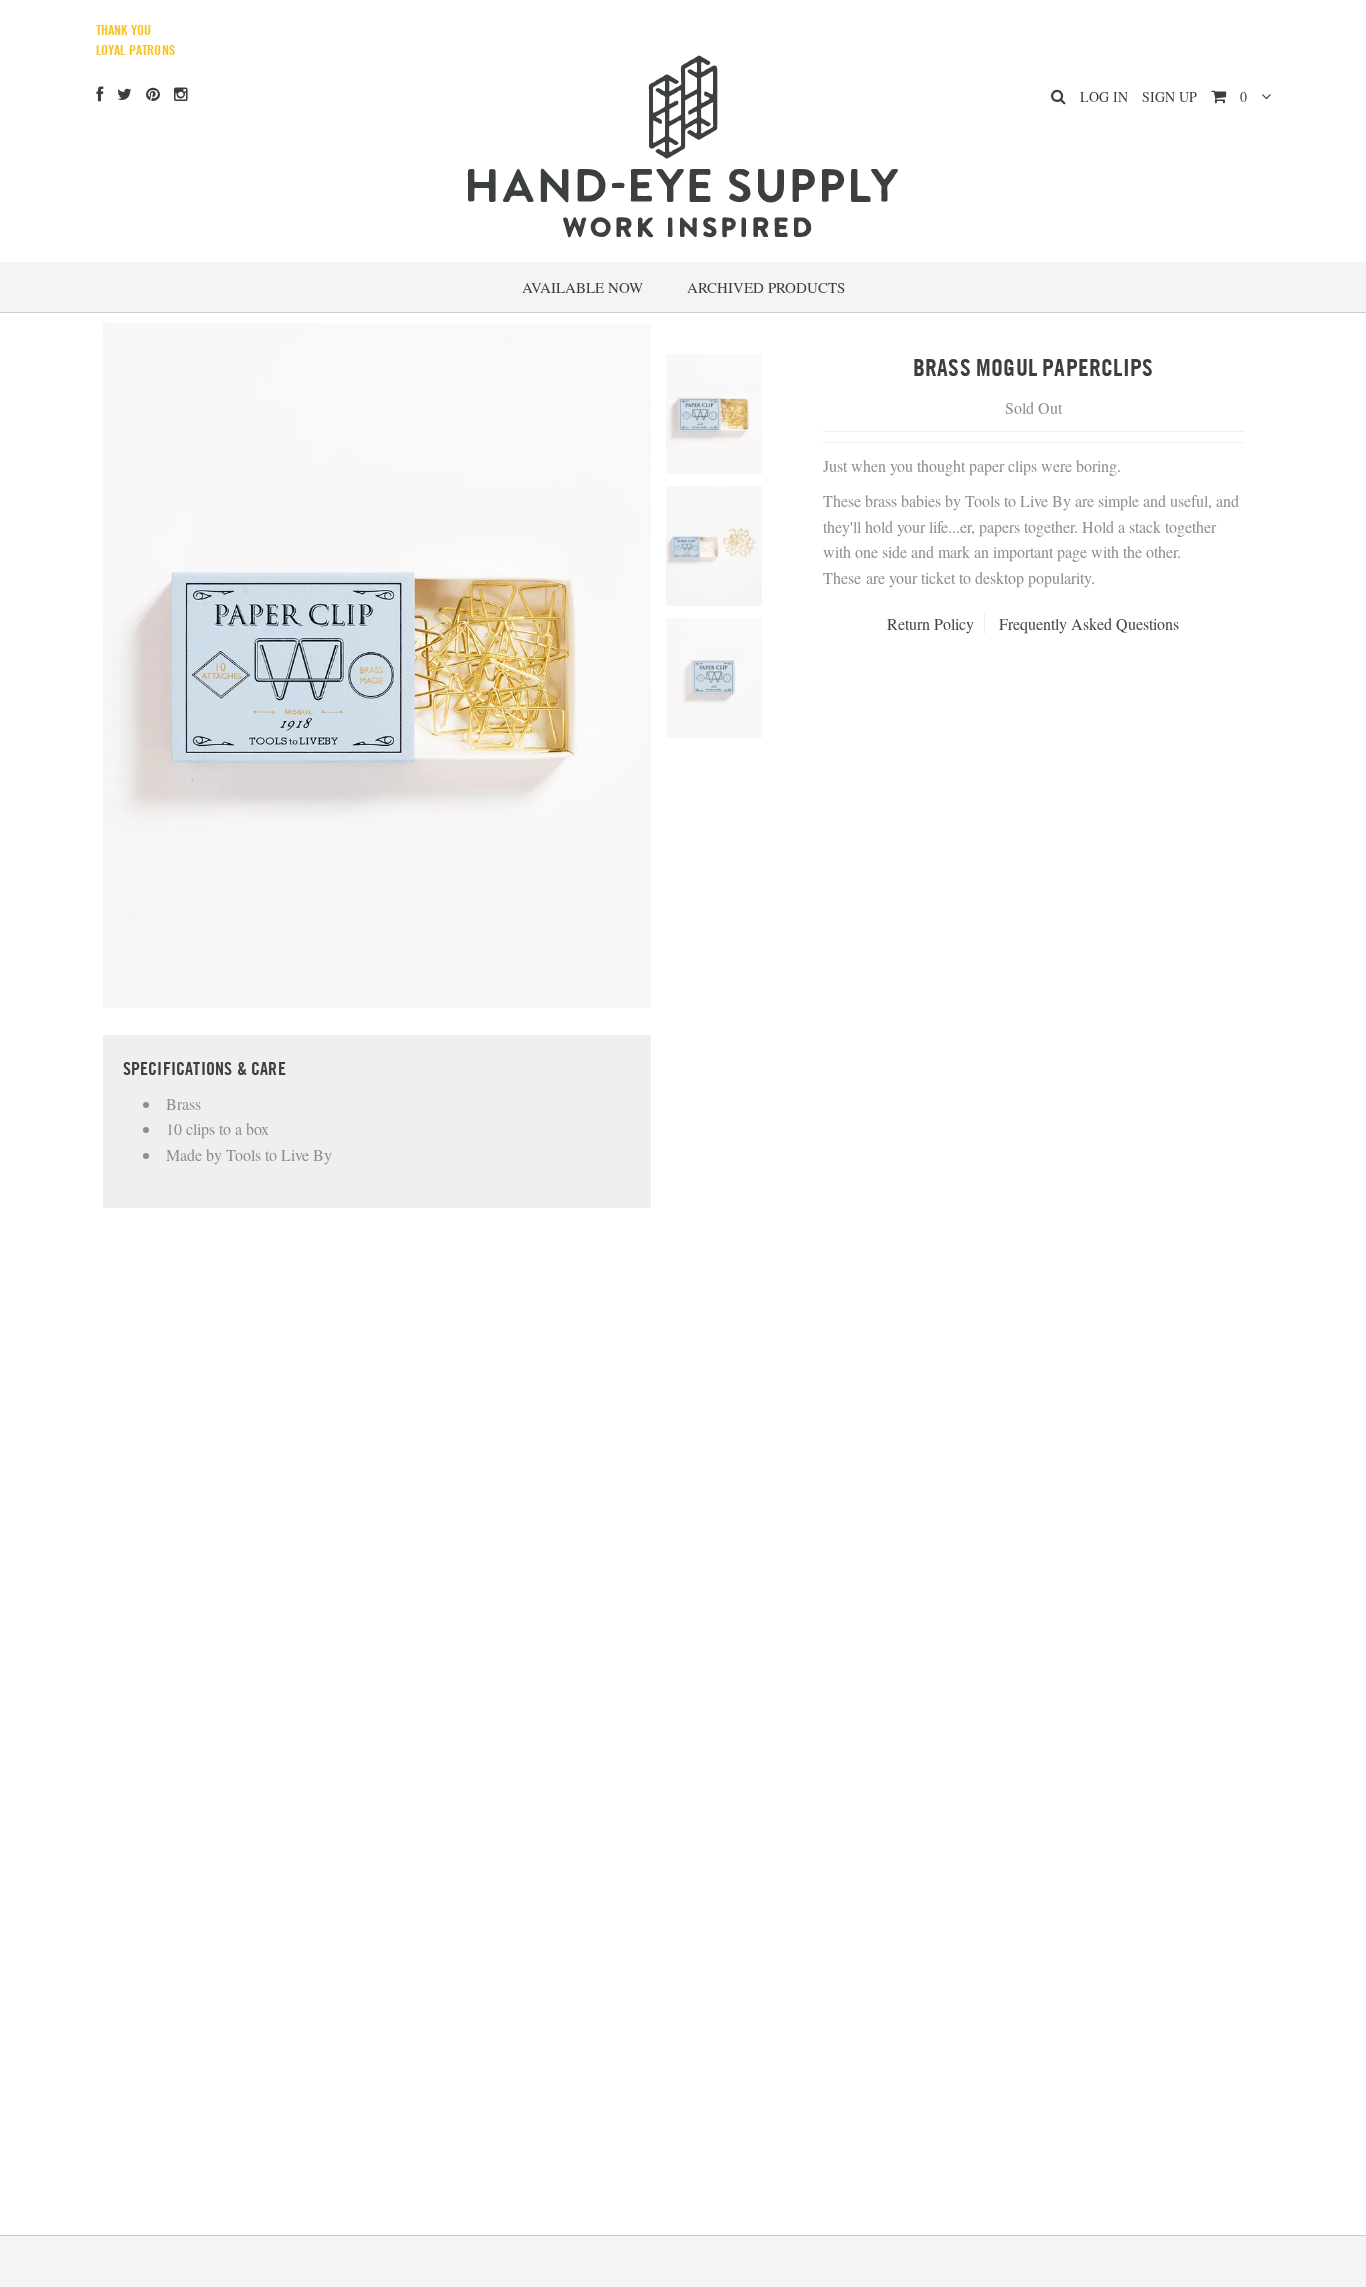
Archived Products (766, 287)
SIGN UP (1169, 96)
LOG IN (1104, 96)
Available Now (582, 287)
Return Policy (930, 623)
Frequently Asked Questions (1089, 623)
